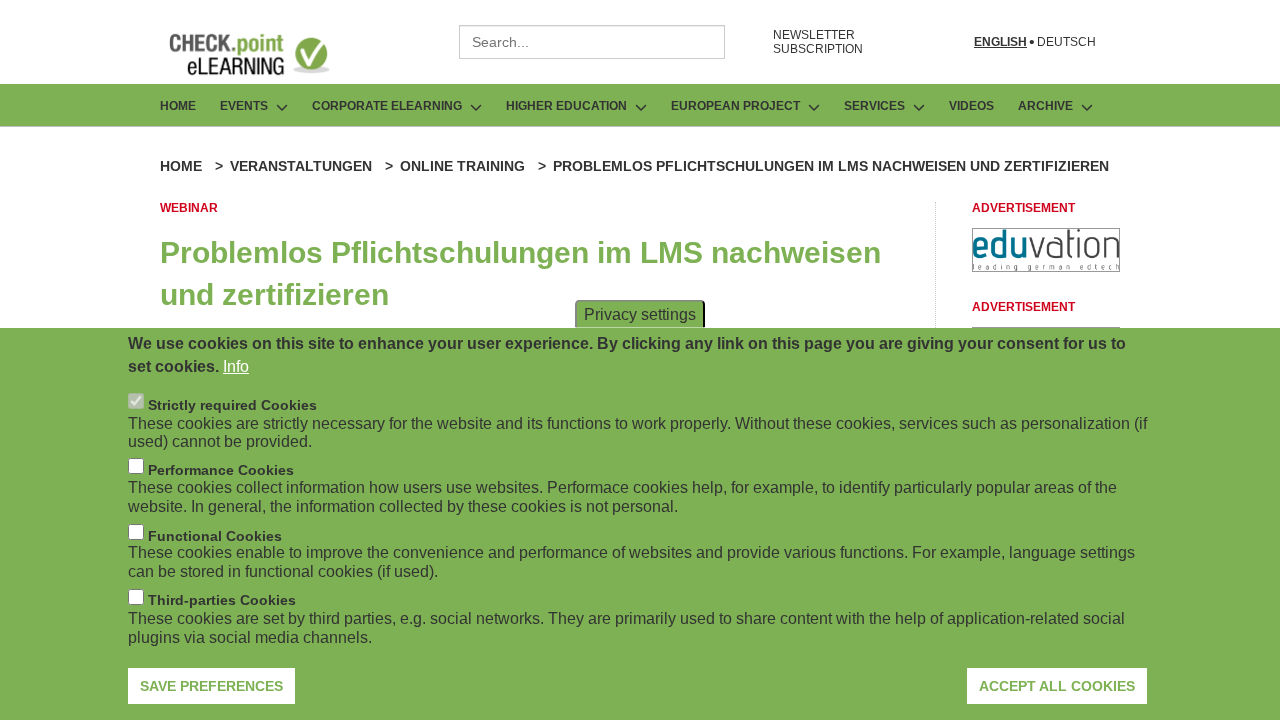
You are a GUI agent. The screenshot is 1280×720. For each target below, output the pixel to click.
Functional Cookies (215, 535)
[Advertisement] (1046, 266)
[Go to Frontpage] (264, 54)
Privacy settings (640, 313)
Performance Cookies (221, 469)
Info (236, 365)
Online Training (462, 166)
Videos (971, 106)
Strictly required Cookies (232, 404)
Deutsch (1066, 42)
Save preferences (211, 685)
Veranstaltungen (301, 166)
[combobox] (592, 42)
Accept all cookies (1057, 685)
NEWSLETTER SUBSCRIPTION (818, 42)
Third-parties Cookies (222, 600)
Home (178, 106)
